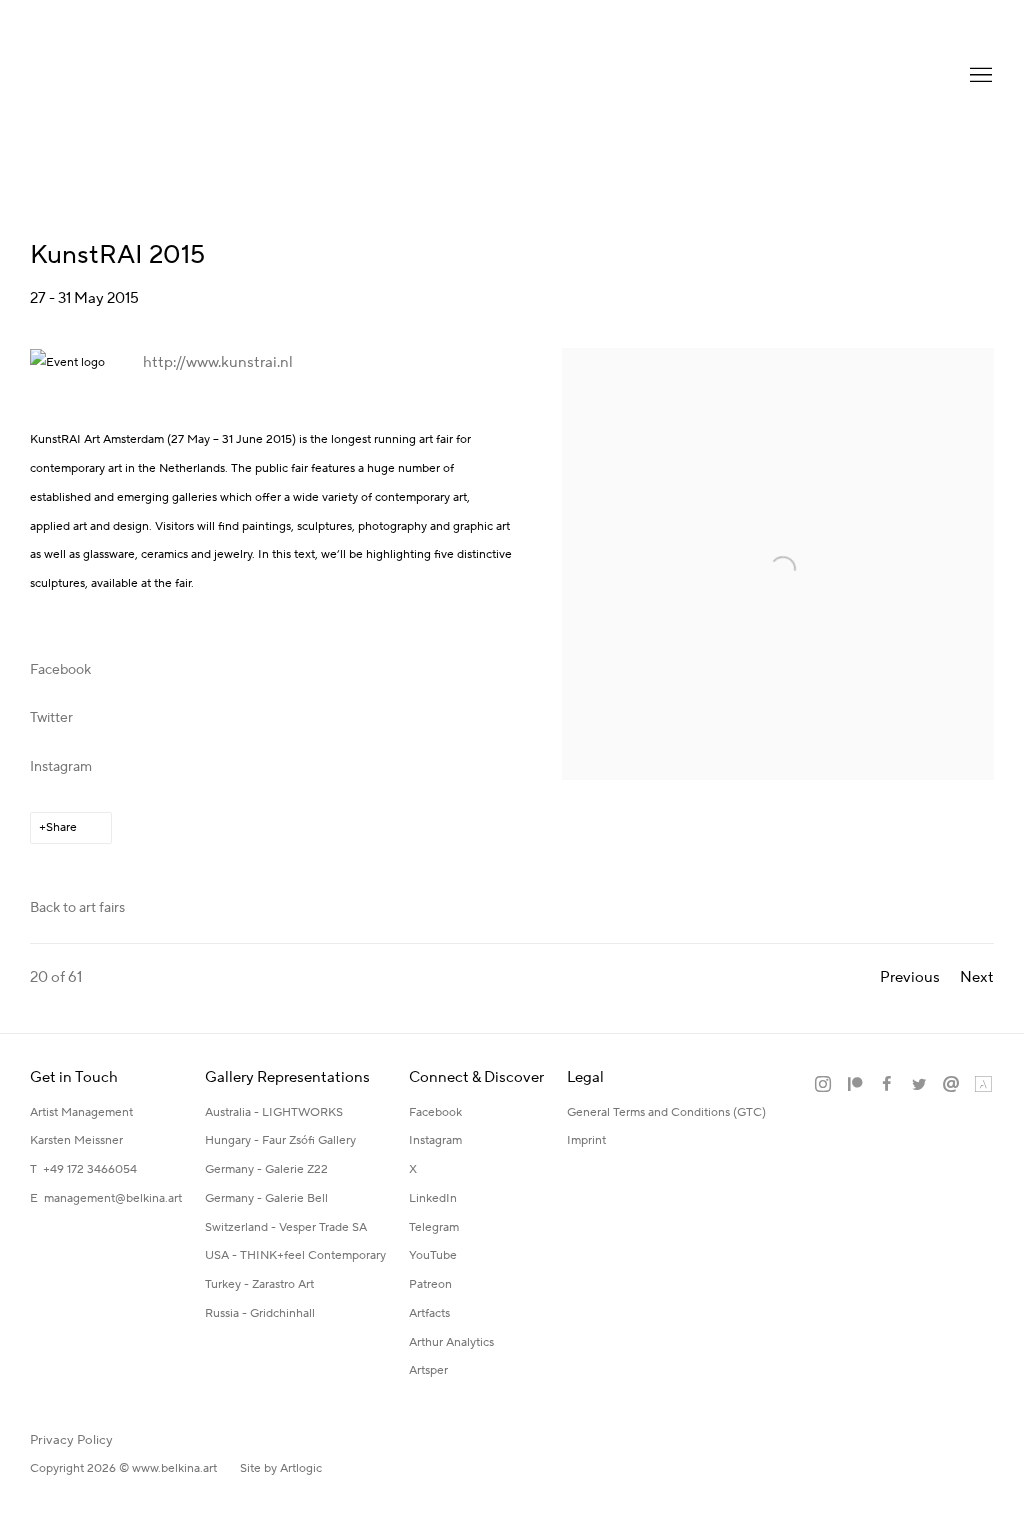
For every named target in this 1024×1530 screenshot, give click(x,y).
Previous (910, 977)
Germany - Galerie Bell (266, 1198)
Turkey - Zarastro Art (259, 1284)
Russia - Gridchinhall (260, 1313)
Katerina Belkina (110, 75)
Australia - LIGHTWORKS (274, 1112)
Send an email (951, 1085)
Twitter (51, 718)
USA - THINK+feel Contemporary (295, 1255)
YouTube (433, 1255)
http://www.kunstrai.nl (218, 362)
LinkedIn (433, 1198)
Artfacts (429, 1313)
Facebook (60, 670)
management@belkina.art (113, 1198)
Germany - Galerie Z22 (266, 1169)
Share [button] (61, 827)
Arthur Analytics (451, 1342)
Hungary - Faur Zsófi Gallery (280, 1140)
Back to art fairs (77, 908)
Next (977, 977)
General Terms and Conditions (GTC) (666, 1112)
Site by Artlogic (281, 1468)
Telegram (434, 1227)
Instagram (61, 767)
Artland (983, 1085)
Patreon (430, 1284)
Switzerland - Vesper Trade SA (286, 1227)
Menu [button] (979, 76)
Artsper (428, 1370)
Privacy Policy (71, 1440)
